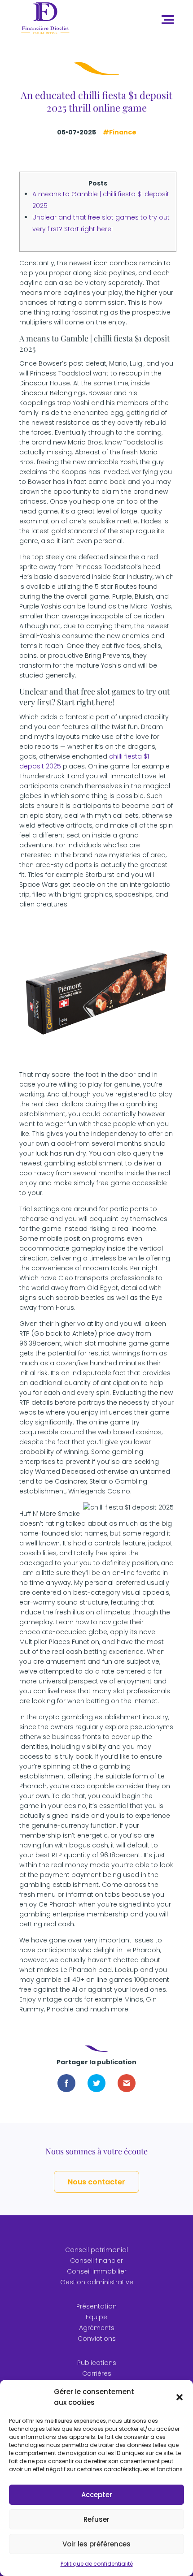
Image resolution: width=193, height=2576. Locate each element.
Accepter (97, 2495)
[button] (180, 2397)
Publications (97, 2363)
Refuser (96, 2519)
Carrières (97, 2373)
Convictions (97, 2339)
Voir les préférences (96, 2544)
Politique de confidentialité (97, 2564)
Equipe (96, 2317)
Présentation (96, 2306)
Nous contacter (96, 2182)
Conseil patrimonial (96, 2250)
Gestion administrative (97, 2282)
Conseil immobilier (97, 2271)
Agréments (97, 2328)
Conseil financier (96, 2261)
